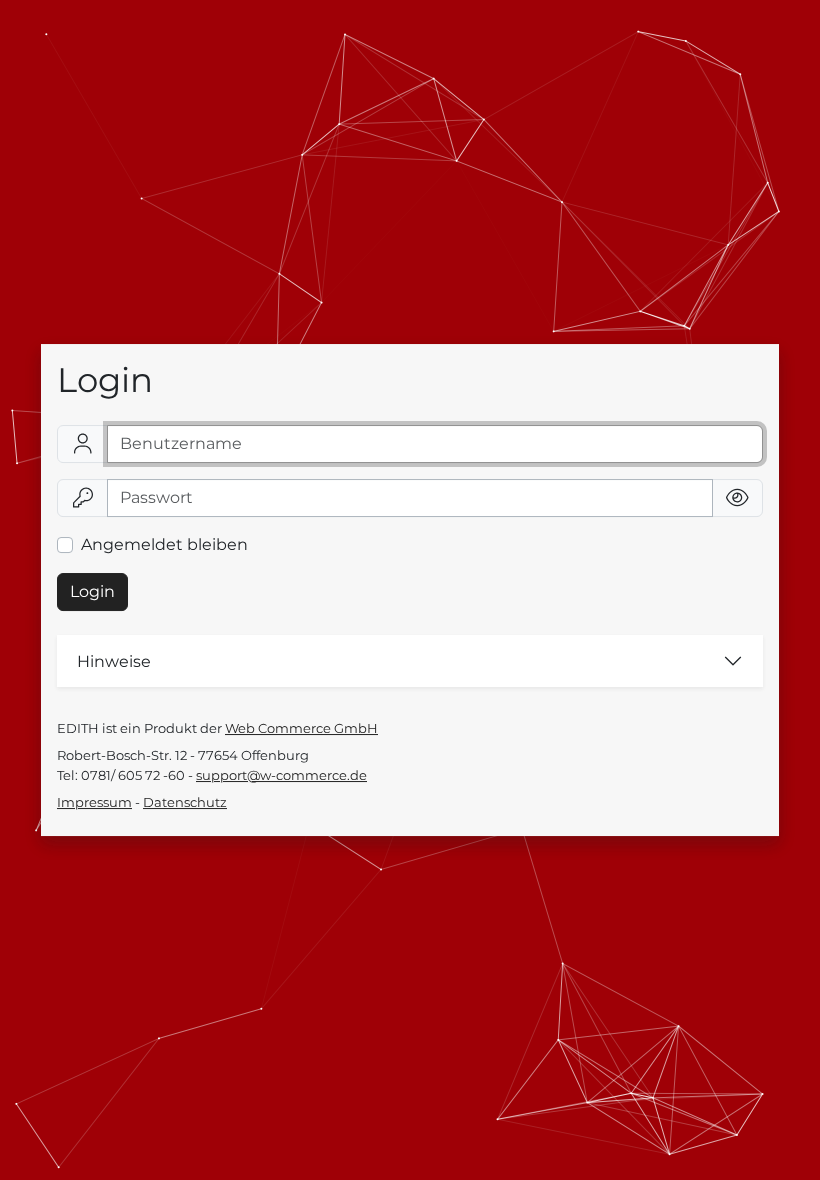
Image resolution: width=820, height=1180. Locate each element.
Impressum (94, 802)
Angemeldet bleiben (164, 544)
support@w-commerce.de (281, 775)
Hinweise (114, 661)
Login (92, 591)
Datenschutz (185, 802)
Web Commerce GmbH (301, 728)
